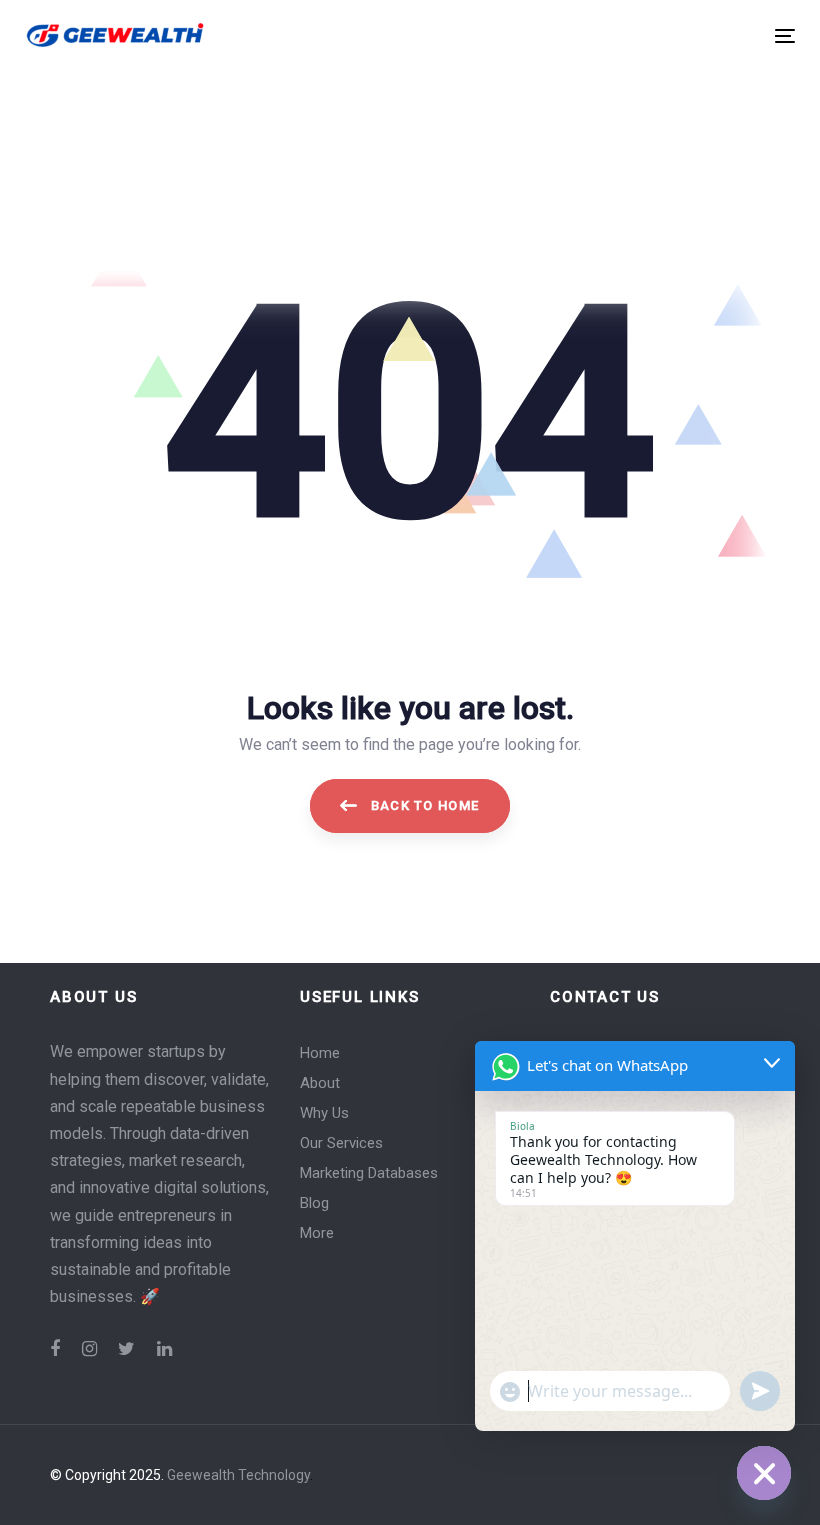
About (320, 1083)
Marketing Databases (369, 1173)
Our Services (341, 1143)
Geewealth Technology (238, 1475)
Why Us (324, 1113)
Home (320, 1053)
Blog (314, 1203)
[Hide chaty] (764, 1473)
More (317, 1233)
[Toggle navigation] (666, 35)
